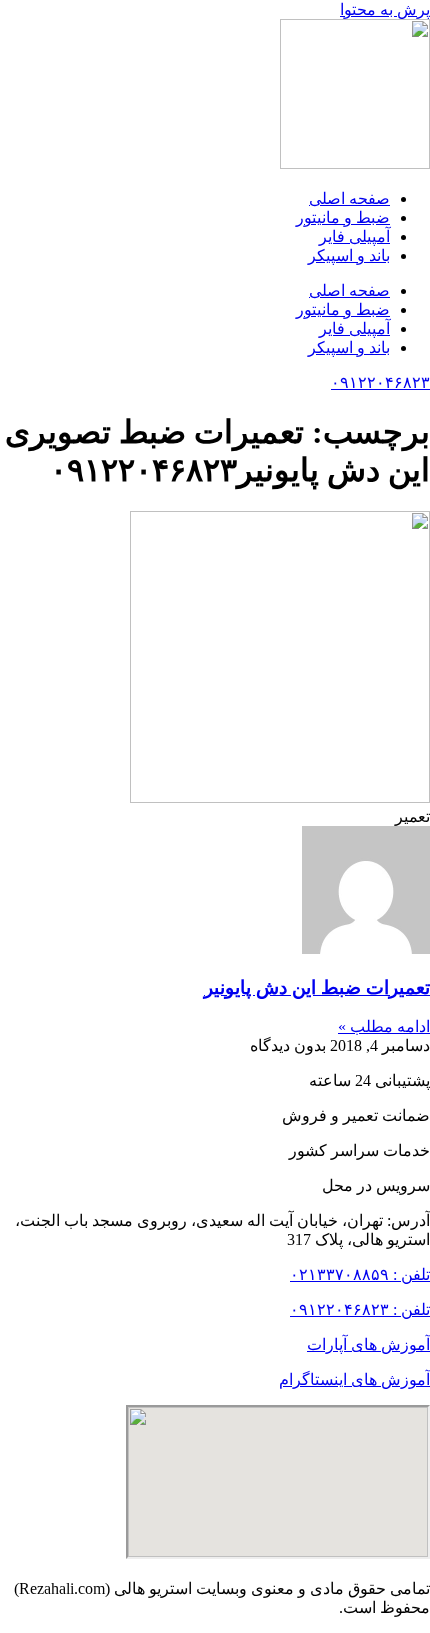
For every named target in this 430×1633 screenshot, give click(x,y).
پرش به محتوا (385, 9)
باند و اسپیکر (349, 255)
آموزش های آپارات (368, 1344)
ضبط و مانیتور (343, 217)
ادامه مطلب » (384, 1026)
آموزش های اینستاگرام (354, 1379)
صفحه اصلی (349, 198)
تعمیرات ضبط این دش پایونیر (317, 987)
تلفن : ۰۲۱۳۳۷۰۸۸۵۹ (360, 1274)
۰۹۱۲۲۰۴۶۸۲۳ (380, 382)
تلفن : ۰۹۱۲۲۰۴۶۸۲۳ (360, 1309)
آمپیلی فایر (354, 236)
